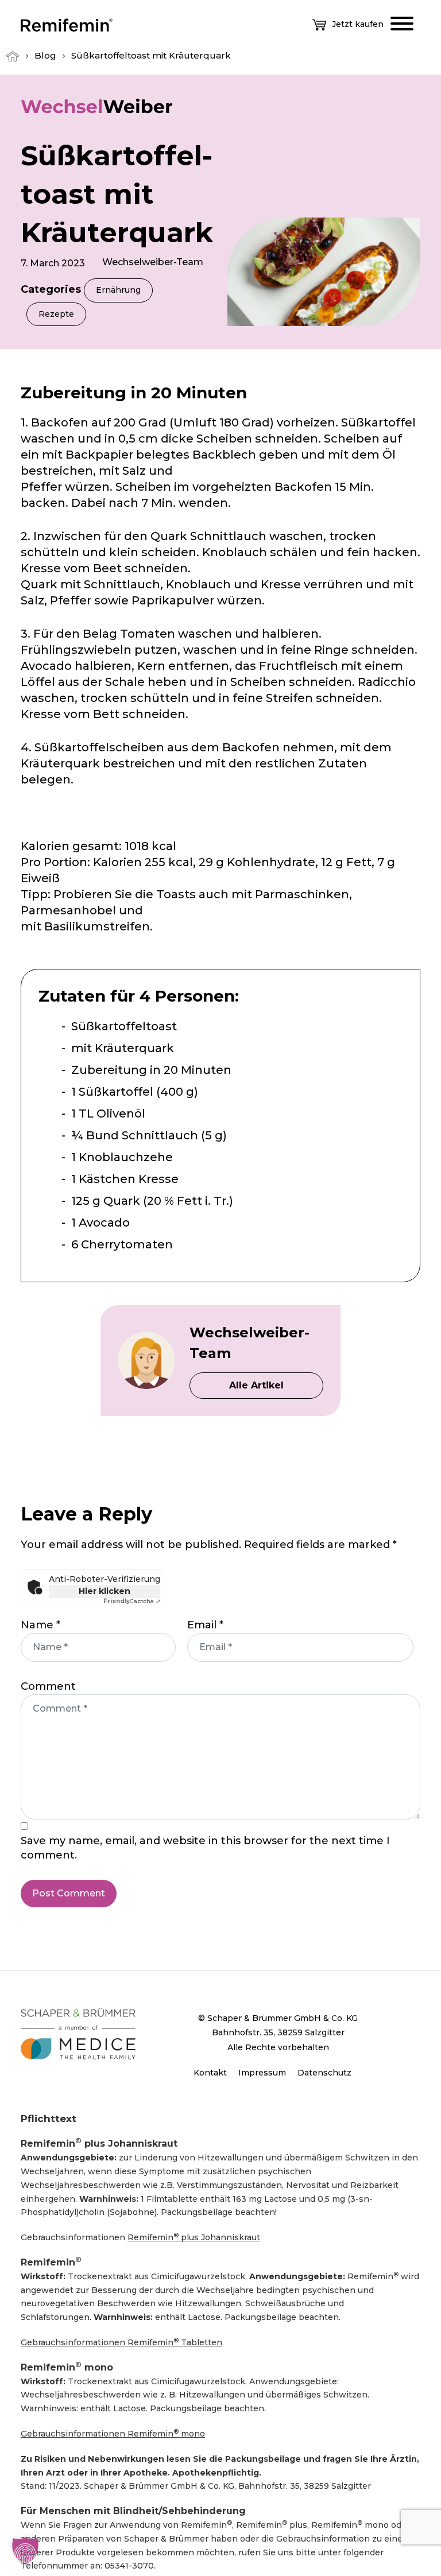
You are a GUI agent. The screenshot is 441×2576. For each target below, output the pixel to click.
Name (40, 1625)
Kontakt (210, 2073)
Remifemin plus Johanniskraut (194, 2237)
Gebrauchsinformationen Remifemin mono (113, 2433)
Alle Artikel (256, 1385)
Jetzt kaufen (358, 24)
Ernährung (118, 290)
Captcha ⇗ (132, 1601)
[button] (25, 2551)
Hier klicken (105, 1591)
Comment (48, 1686)
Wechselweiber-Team (153, 262)
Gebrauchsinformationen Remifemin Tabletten (121, 2342)
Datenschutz (324, 2073)
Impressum (262, 2073)
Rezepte (56, 314)
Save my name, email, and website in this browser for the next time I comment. (205, 1848)
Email (205, 1625)
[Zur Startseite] (67, 24)
